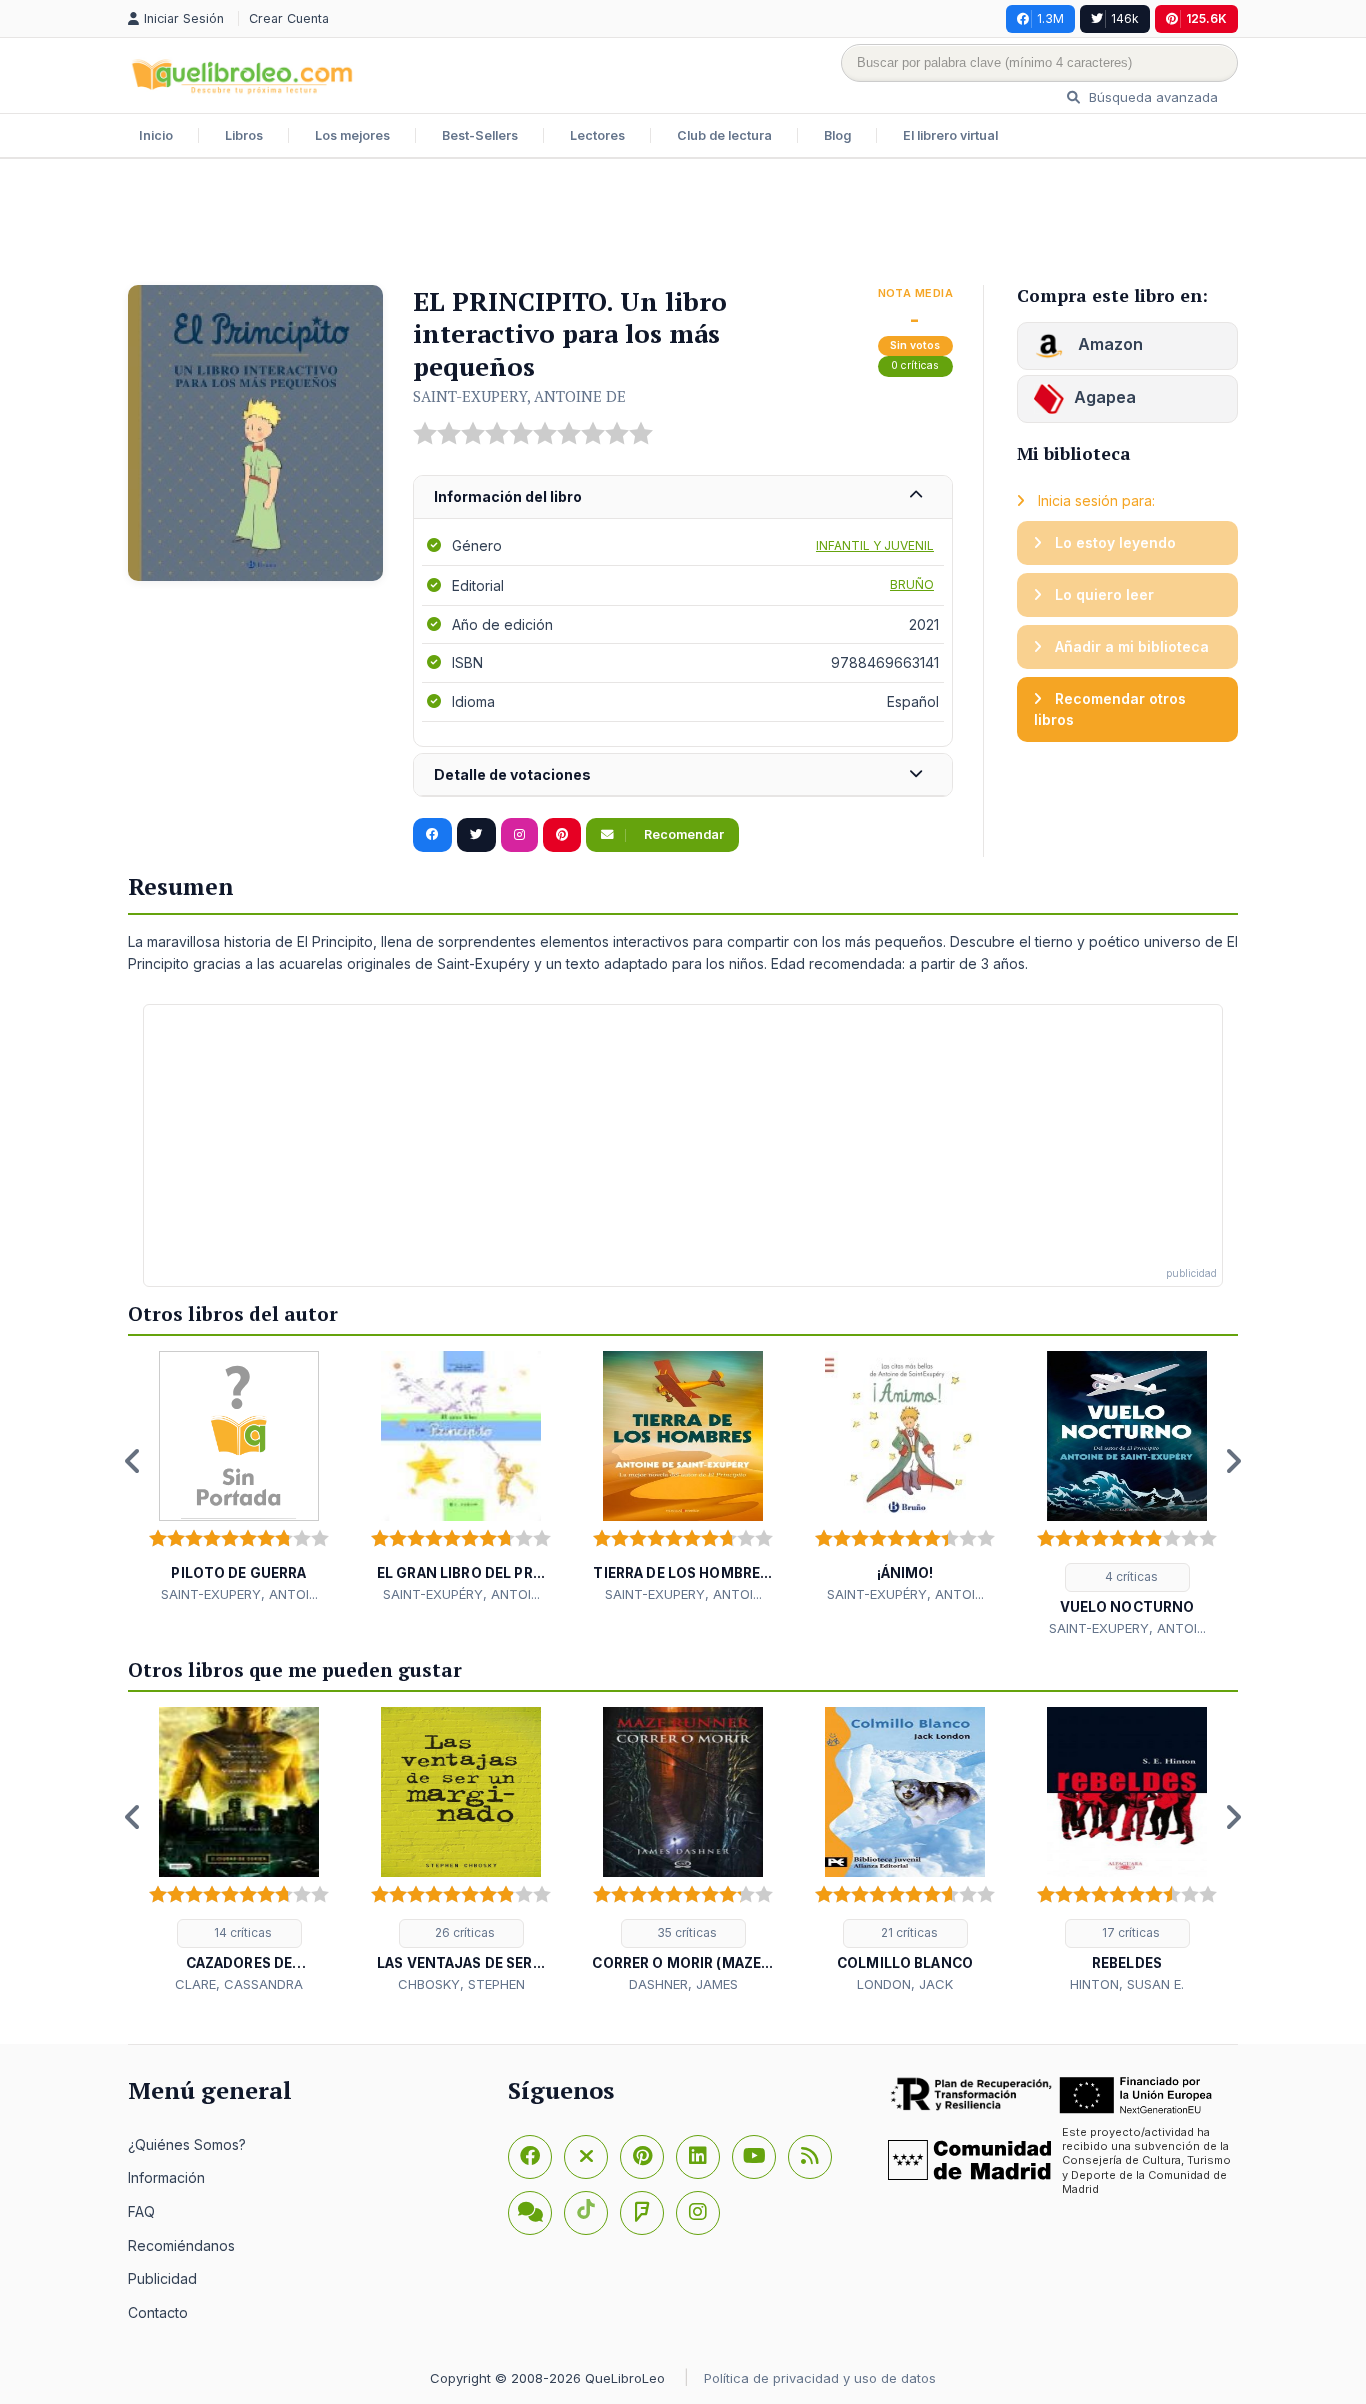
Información (166, 2177)
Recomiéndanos (181, 2245)
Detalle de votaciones (512, 774)
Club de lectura (724, 135)
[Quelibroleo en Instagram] (519, 835)
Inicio (156, 135)
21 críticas (908, 1932)
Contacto (158, 2312)
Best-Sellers (480, 135)
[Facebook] (530, 2157)
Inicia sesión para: (1094, 500)
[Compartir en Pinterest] (562, 835)
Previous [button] (133, 1461)
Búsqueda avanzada (1151, 97)
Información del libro (508, 496)
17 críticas (1129, 1932)
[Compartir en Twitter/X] (476, 835)
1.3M (1050, 18)
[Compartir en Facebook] (432, 835)
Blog (837, 135)
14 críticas (241, 1932)
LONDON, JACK (905, 1984)
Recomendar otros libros (1110, 709)
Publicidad (162, 2278)
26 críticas (463, 1932)
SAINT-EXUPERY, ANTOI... (239, 1594)
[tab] (683, 497)
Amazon (1108, 344)
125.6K (1206, 18)
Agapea (1105, 397)
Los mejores (352, 135)
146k (1125, 18)
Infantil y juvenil (875, 545)
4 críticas (1130, 1576)
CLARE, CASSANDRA (239, 1984)
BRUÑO (912, 584)
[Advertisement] (683, 224)
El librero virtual (950, 135)
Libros (244, 135)
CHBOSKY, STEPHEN (461, 1984)
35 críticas (685, 1932)
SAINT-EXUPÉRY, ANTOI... (461, 1594)
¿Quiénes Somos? (187, 2144)
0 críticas (915, 365)
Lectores (597, 135)
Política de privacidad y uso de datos (820, 2378)
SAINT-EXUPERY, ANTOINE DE (519, 396)
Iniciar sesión (186, 18)
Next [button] (1233, 1461)
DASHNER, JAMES (683, 1984)
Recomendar (682, 834)
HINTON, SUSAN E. (1127, 1984)
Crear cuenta (289, 18)
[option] (239, 1477)
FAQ (141, 2211)
